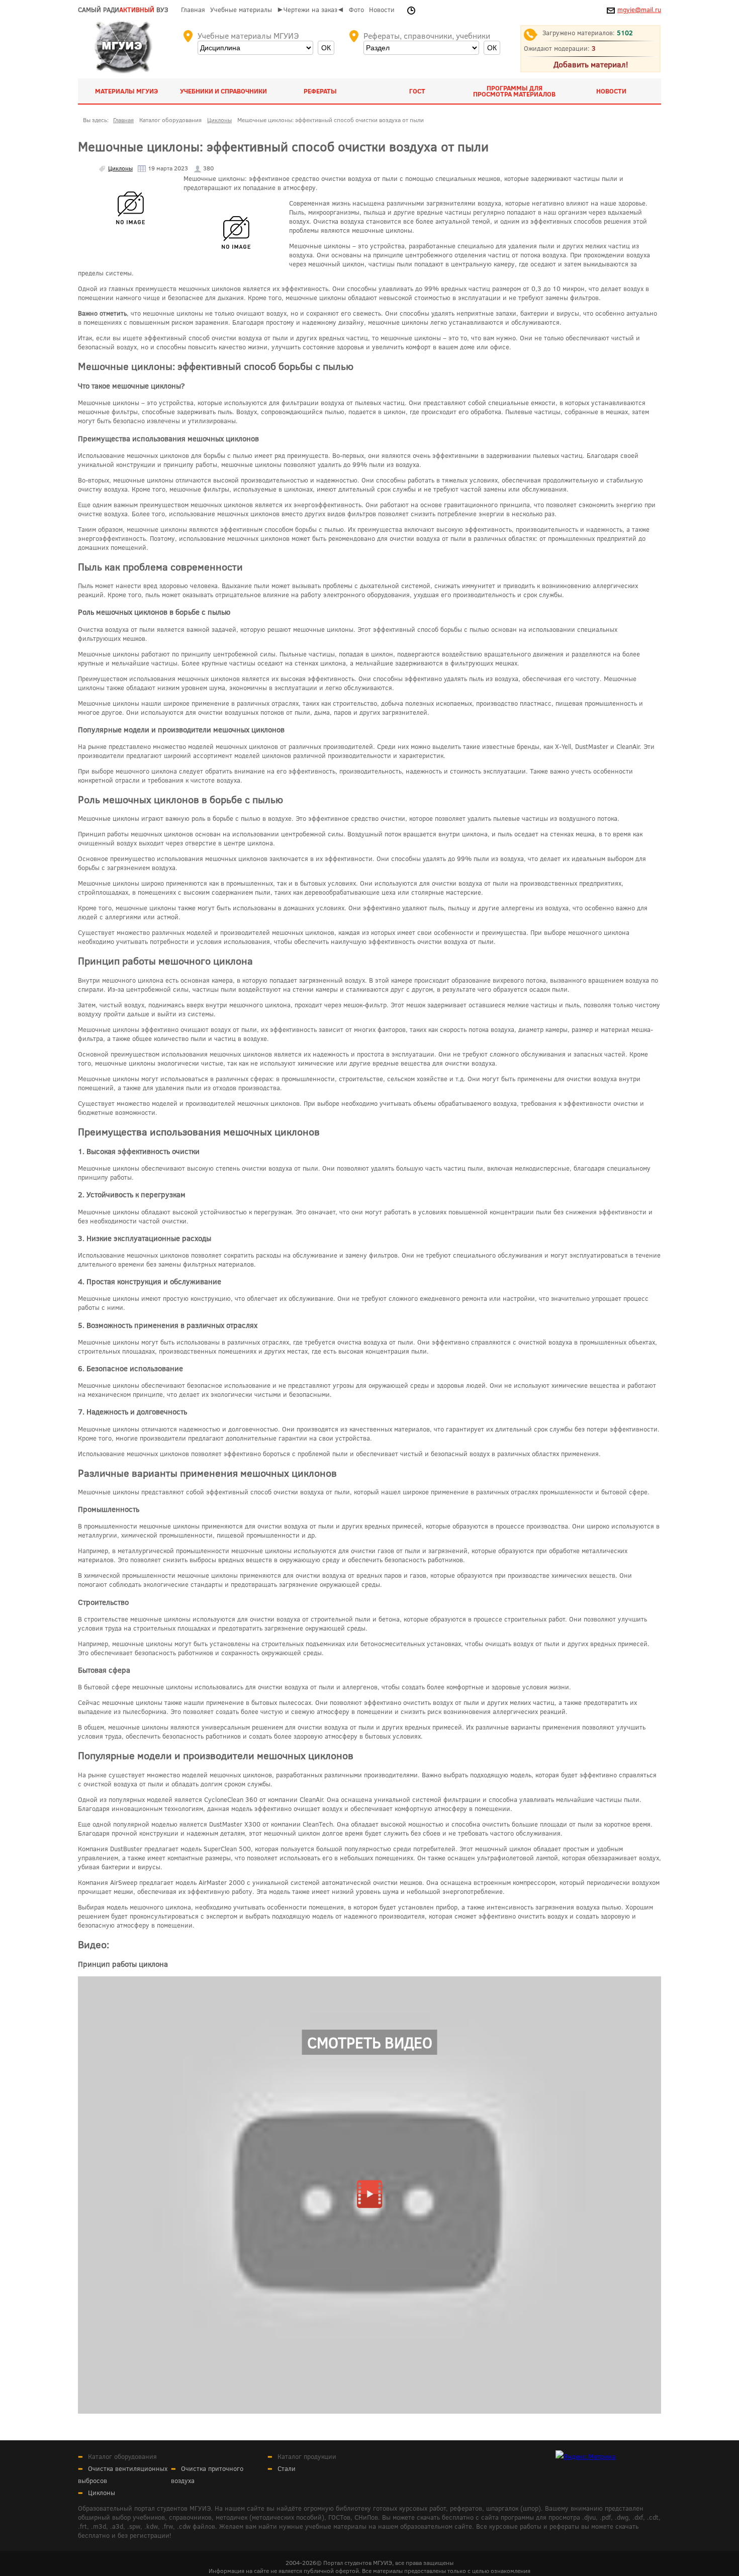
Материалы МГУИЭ (126, 91)
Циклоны (120, 168)
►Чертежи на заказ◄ (310, 10)
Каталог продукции (307, 2456)
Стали (287, 2468)
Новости (382, 10)
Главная (193, 10)
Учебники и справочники (223, 91)
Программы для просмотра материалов (514, 91)
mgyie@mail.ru (639, 10)
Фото (356, 10)
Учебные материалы (241, 10)
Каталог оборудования (122, 2456)
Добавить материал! (591, 64)
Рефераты (320, 91)
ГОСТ (417, 91)
